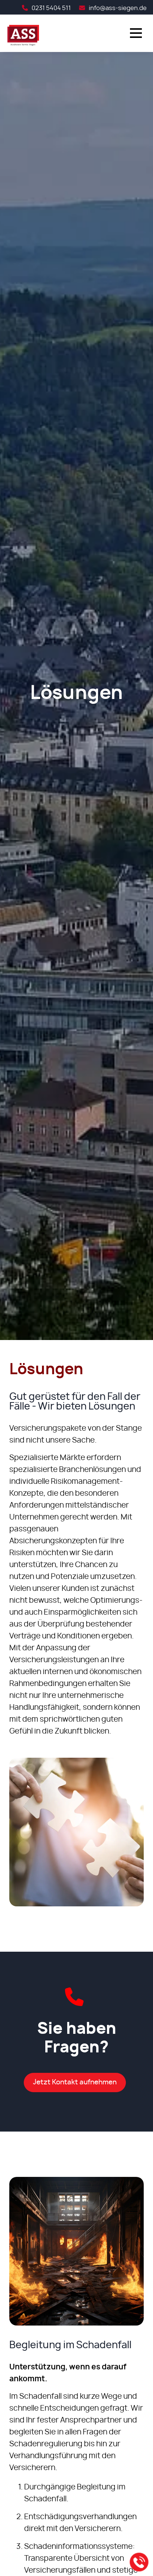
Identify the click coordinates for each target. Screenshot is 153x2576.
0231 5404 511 (51, 8)
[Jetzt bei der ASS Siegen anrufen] (139, 2562)
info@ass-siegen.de (118, 8)
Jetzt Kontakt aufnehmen (75, 2083)
